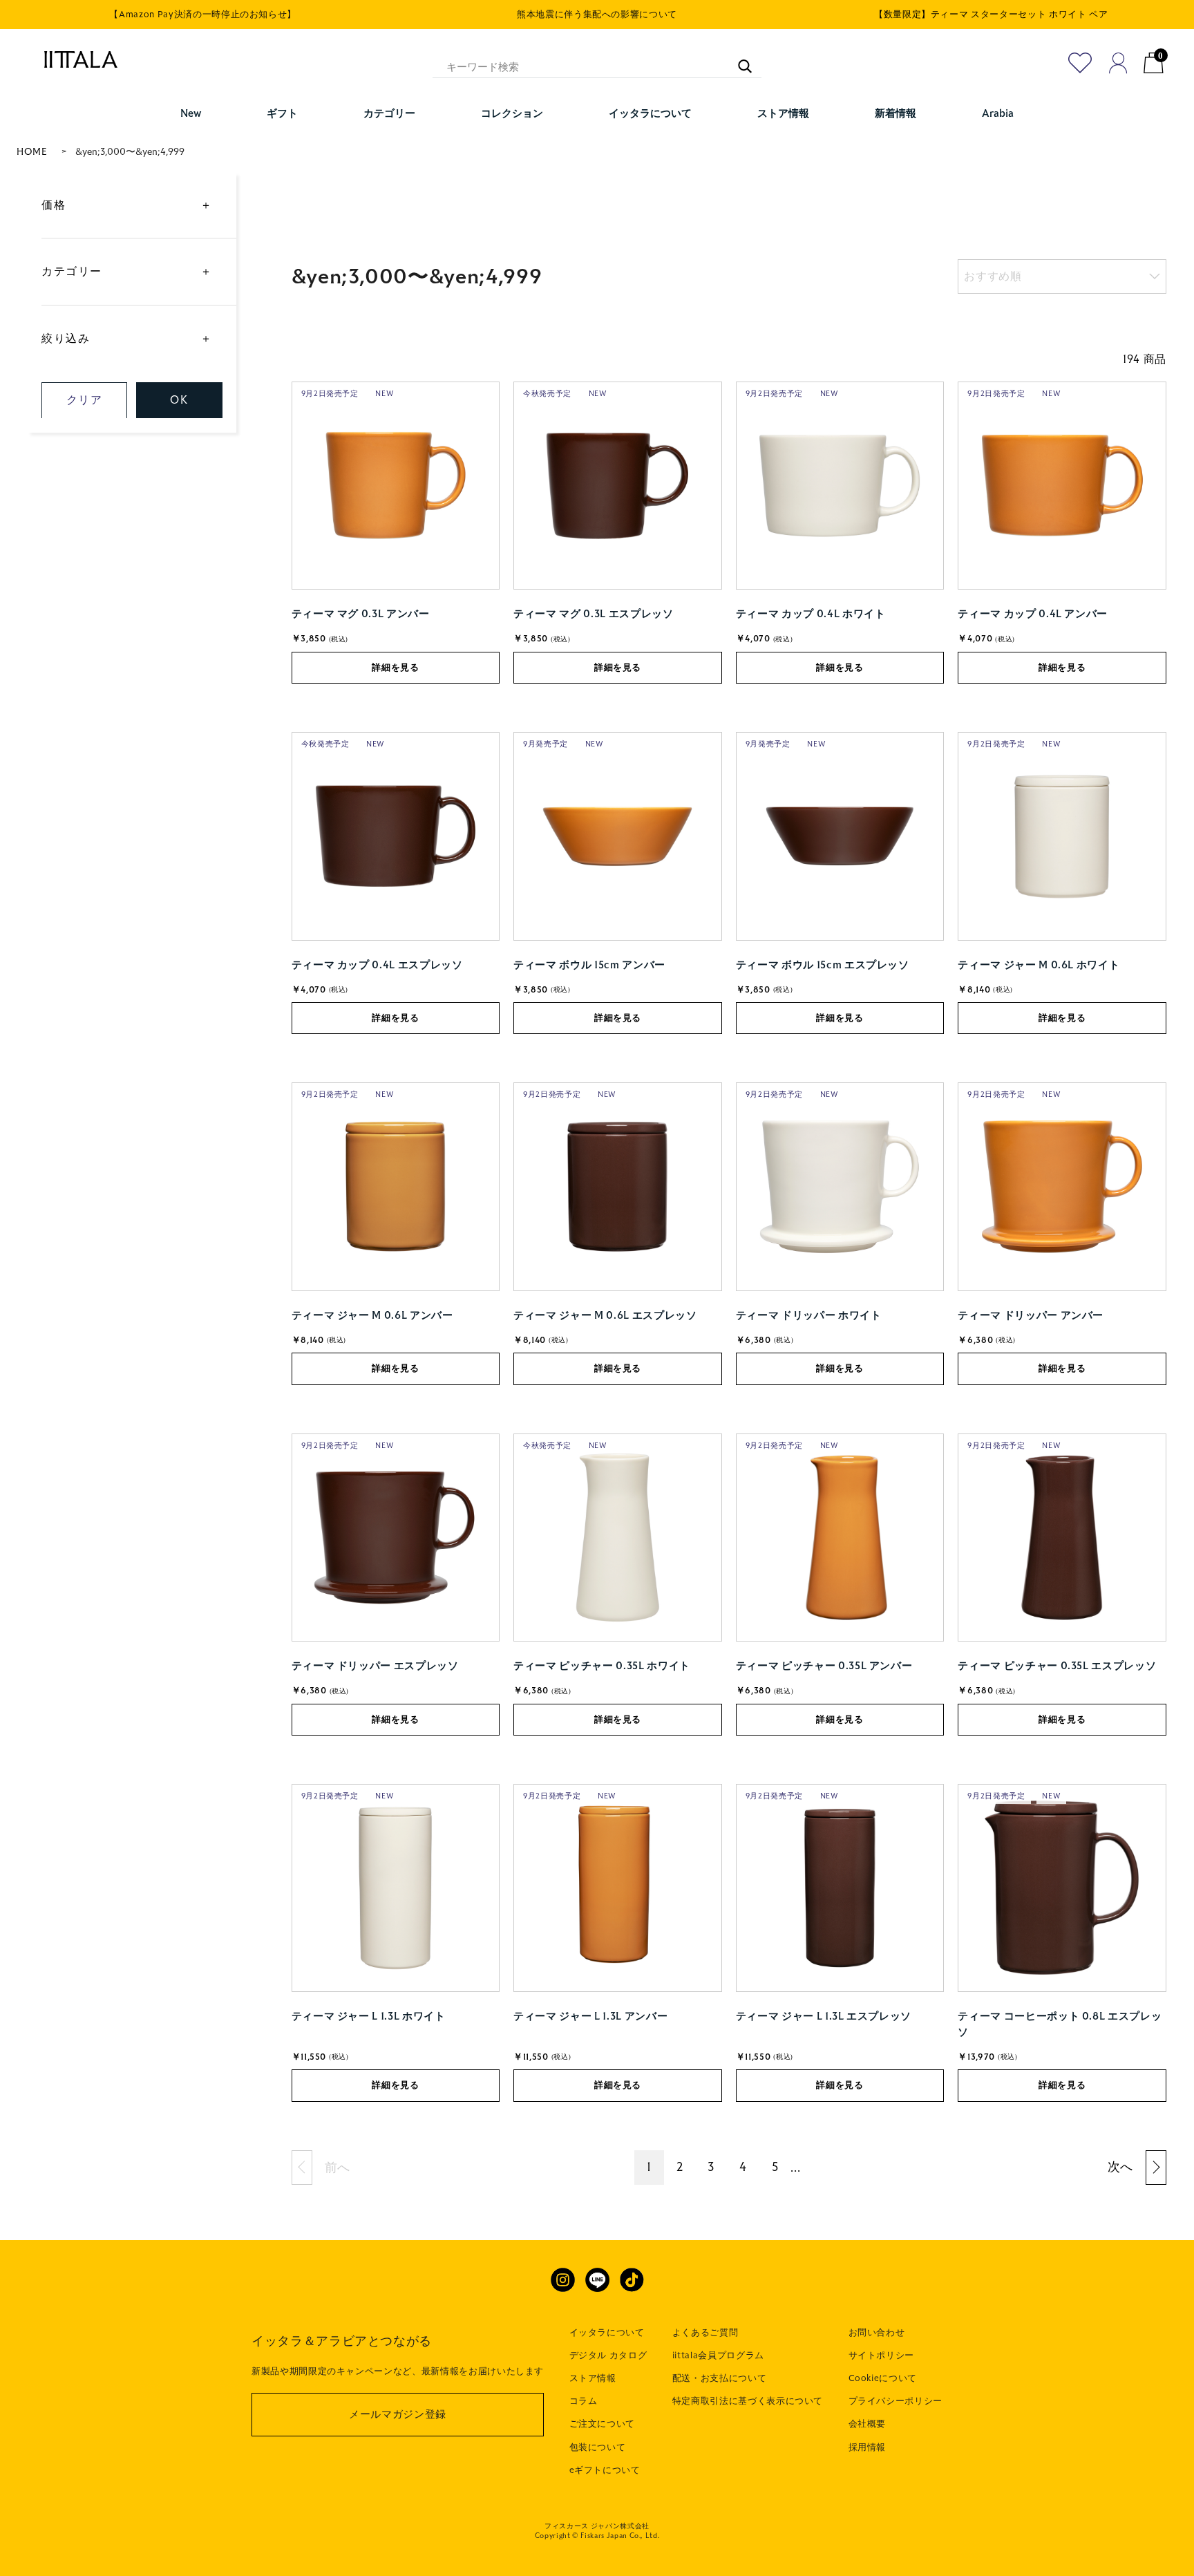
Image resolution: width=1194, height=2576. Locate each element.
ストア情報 (593, 2378)
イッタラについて (607, 2333)
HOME (32, 152)
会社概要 (868, 2424)
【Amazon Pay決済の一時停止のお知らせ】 (203, 15)
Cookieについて (883, 2378)
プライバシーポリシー (896, 2401)
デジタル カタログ (608, 2356)
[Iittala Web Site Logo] (74, 59)
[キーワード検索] (738, 59)
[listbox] (1062, 276)
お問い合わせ (877, 2333)
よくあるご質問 (705, 2333)
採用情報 (868, 2447)
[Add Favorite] (1080, 63)
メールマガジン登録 (398, 2414)
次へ (1120, 2167)
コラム (584, 2401)
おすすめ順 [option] (993, 276)
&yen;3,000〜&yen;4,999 (130, 152)
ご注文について (603, 2424)
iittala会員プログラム (718, 2356)
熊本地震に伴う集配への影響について (597, 15)
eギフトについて (605, 2470)
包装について (598, 2447)
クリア (85, 400)
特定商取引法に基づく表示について (748, 2401)
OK (179, 400)
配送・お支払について (720, 2378)
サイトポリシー (882, 2356)
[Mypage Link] (1118, 63)
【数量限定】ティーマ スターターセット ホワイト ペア (991, 15)
